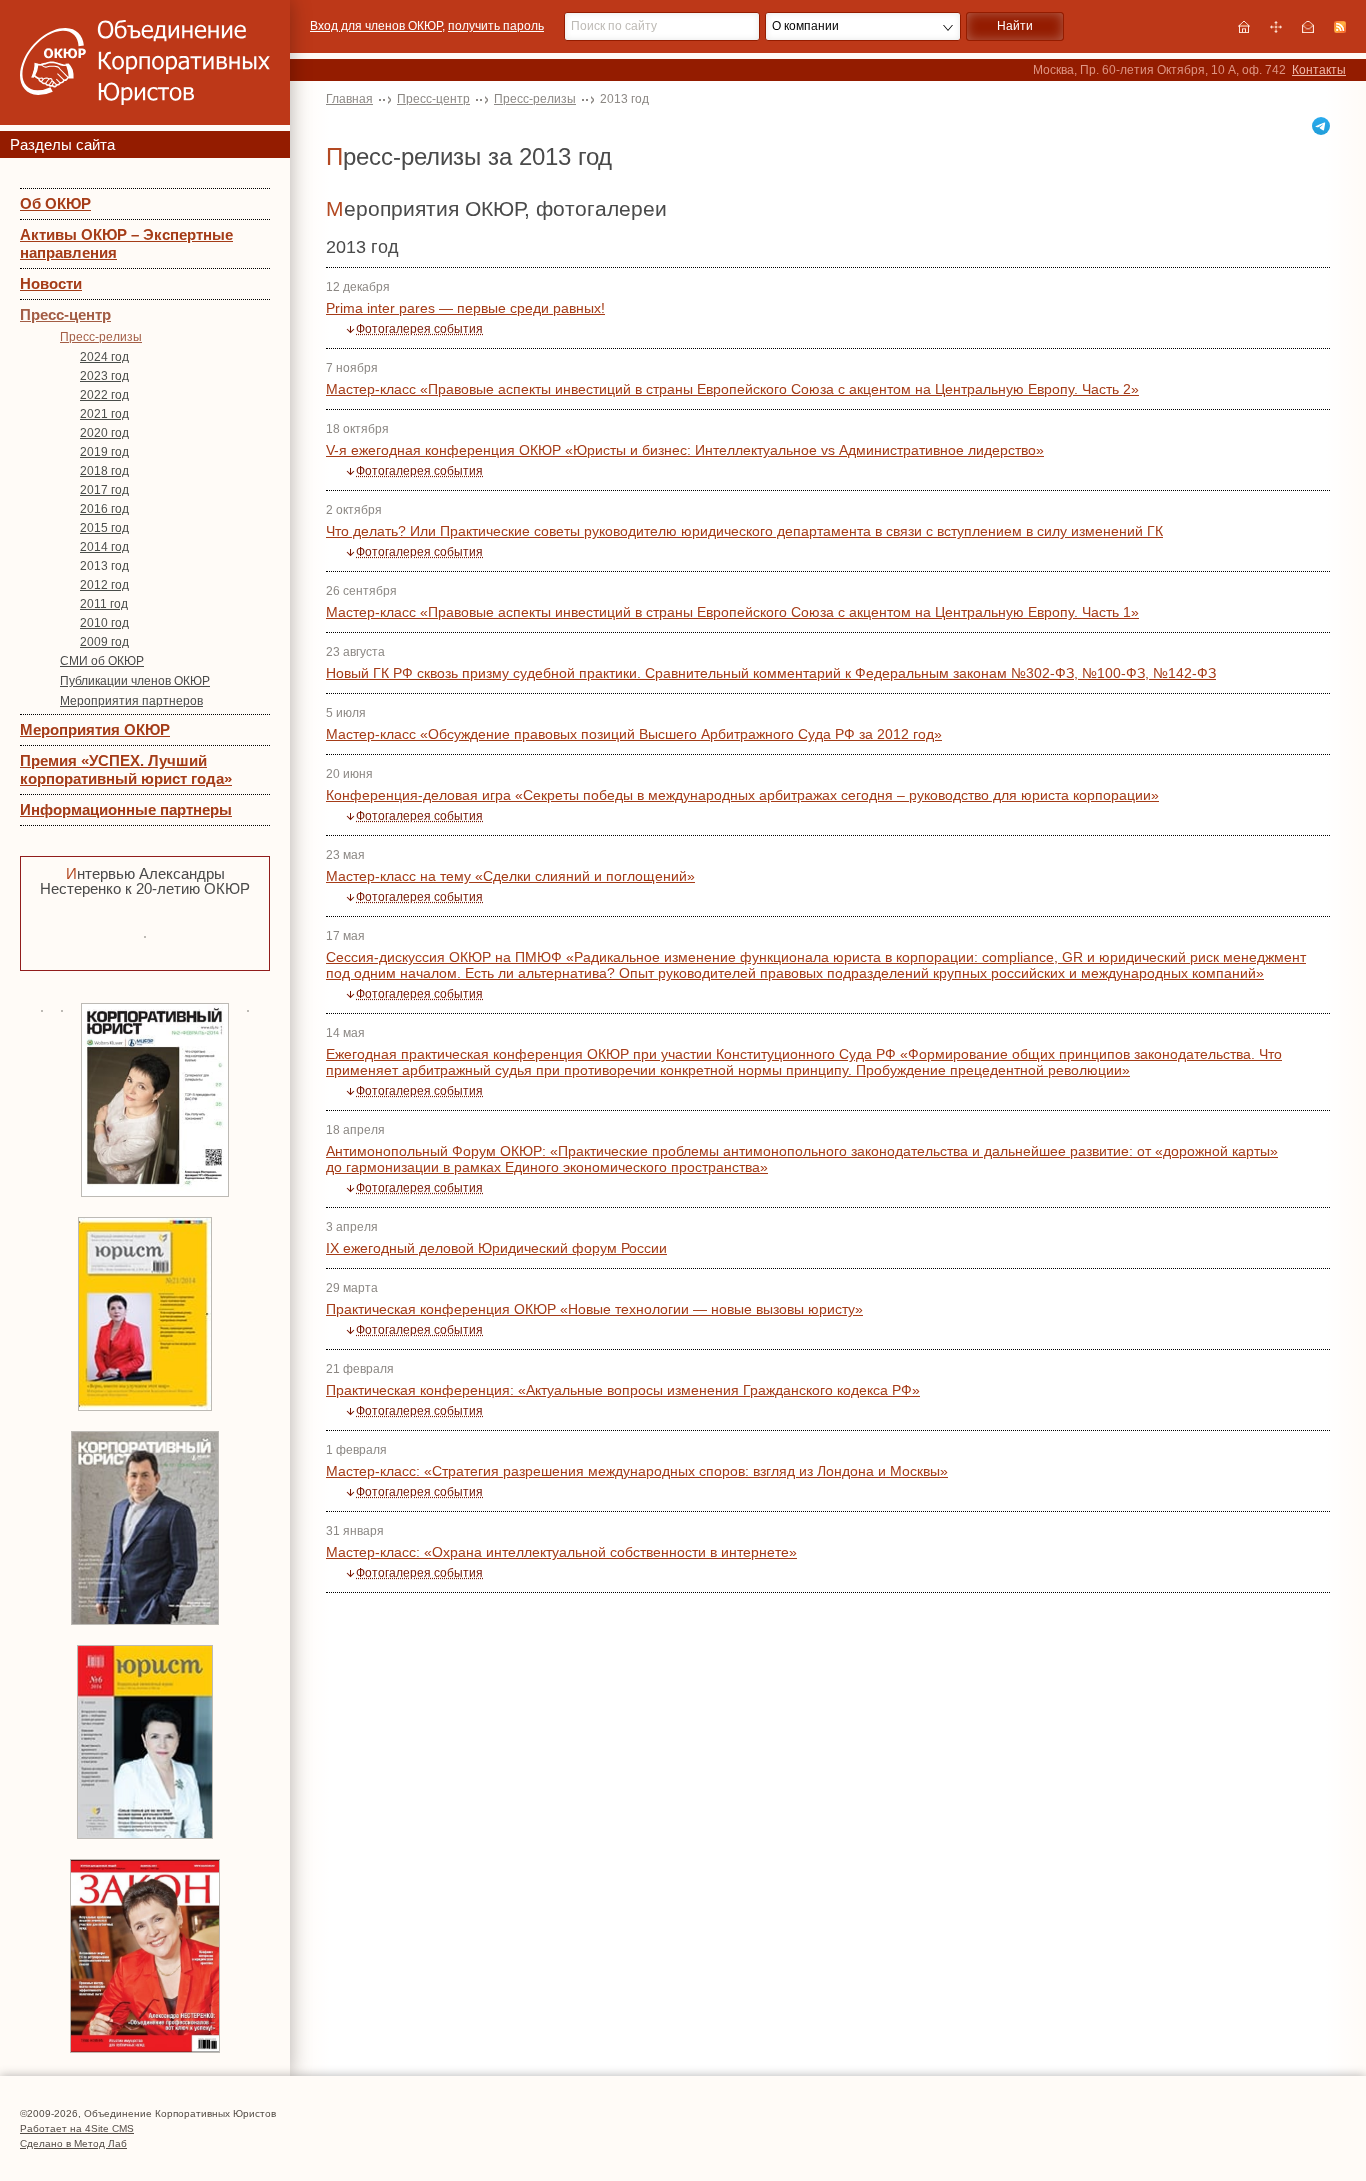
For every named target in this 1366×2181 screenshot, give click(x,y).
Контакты (1319, 70)
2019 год (104, 452)
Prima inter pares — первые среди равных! (465, 308)
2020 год (104, 433)
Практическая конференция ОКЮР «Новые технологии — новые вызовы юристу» (594, 1309)
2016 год (104, 509)
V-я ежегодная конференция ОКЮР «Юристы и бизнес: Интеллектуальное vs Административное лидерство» (685, 450)
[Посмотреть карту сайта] (1276, 27)
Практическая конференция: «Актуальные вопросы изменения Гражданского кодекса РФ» (623, 1390)
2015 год (104, 528)
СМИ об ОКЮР (102, 661)
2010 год (104, 623)
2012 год (104, 585)
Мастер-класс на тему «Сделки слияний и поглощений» (510, 876)
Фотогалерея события (419, 329)
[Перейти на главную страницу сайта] (1244, 27)
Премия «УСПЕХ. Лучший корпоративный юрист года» (126, 769)
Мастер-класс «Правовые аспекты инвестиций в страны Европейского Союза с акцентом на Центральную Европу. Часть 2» (732, 389)
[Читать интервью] (145, 934)
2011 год (104, 604)
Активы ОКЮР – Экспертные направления (126, 243)
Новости (51, 283)
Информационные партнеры (126, 809)
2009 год (104, 642)
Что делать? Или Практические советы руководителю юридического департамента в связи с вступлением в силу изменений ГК (744, 531)
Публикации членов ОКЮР (135, 681)
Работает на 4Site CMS (77, 2128)
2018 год (104, 471)
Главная (349, 99)
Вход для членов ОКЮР (376, 26)
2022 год (104, 395)
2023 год (104, 376)
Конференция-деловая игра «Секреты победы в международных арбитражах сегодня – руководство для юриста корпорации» (742, 795)
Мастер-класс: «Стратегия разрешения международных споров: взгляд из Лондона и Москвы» (637, 1471)
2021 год (104, 414)
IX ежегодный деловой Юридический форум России (496, 1248)
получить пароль (496, 26)
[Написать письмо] (1308, 27)
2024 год (104, 357)
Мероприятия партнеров (131, 701)
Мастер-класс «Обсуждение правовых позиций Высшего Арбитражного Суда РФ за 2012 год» (634, 734)
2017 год (104, 490)
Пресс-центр (65, 314)
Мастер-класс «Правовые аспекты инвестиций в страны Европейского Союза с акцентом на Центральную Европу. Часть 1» (732, 612)
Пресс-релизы (101, 337)
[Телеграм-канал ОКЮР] (1321, 126)
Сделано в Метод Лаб (73, 2143)
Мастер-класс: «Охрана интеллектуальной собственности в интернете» (561, 1552)
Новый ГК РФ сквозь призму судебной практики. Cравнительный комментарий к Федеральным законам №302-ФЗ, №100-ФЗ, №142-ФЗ (771, 673)
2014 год (104, 547)
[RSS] (1340, 27)
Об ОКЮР (55, 203)
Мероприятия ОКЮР (95, 729)
